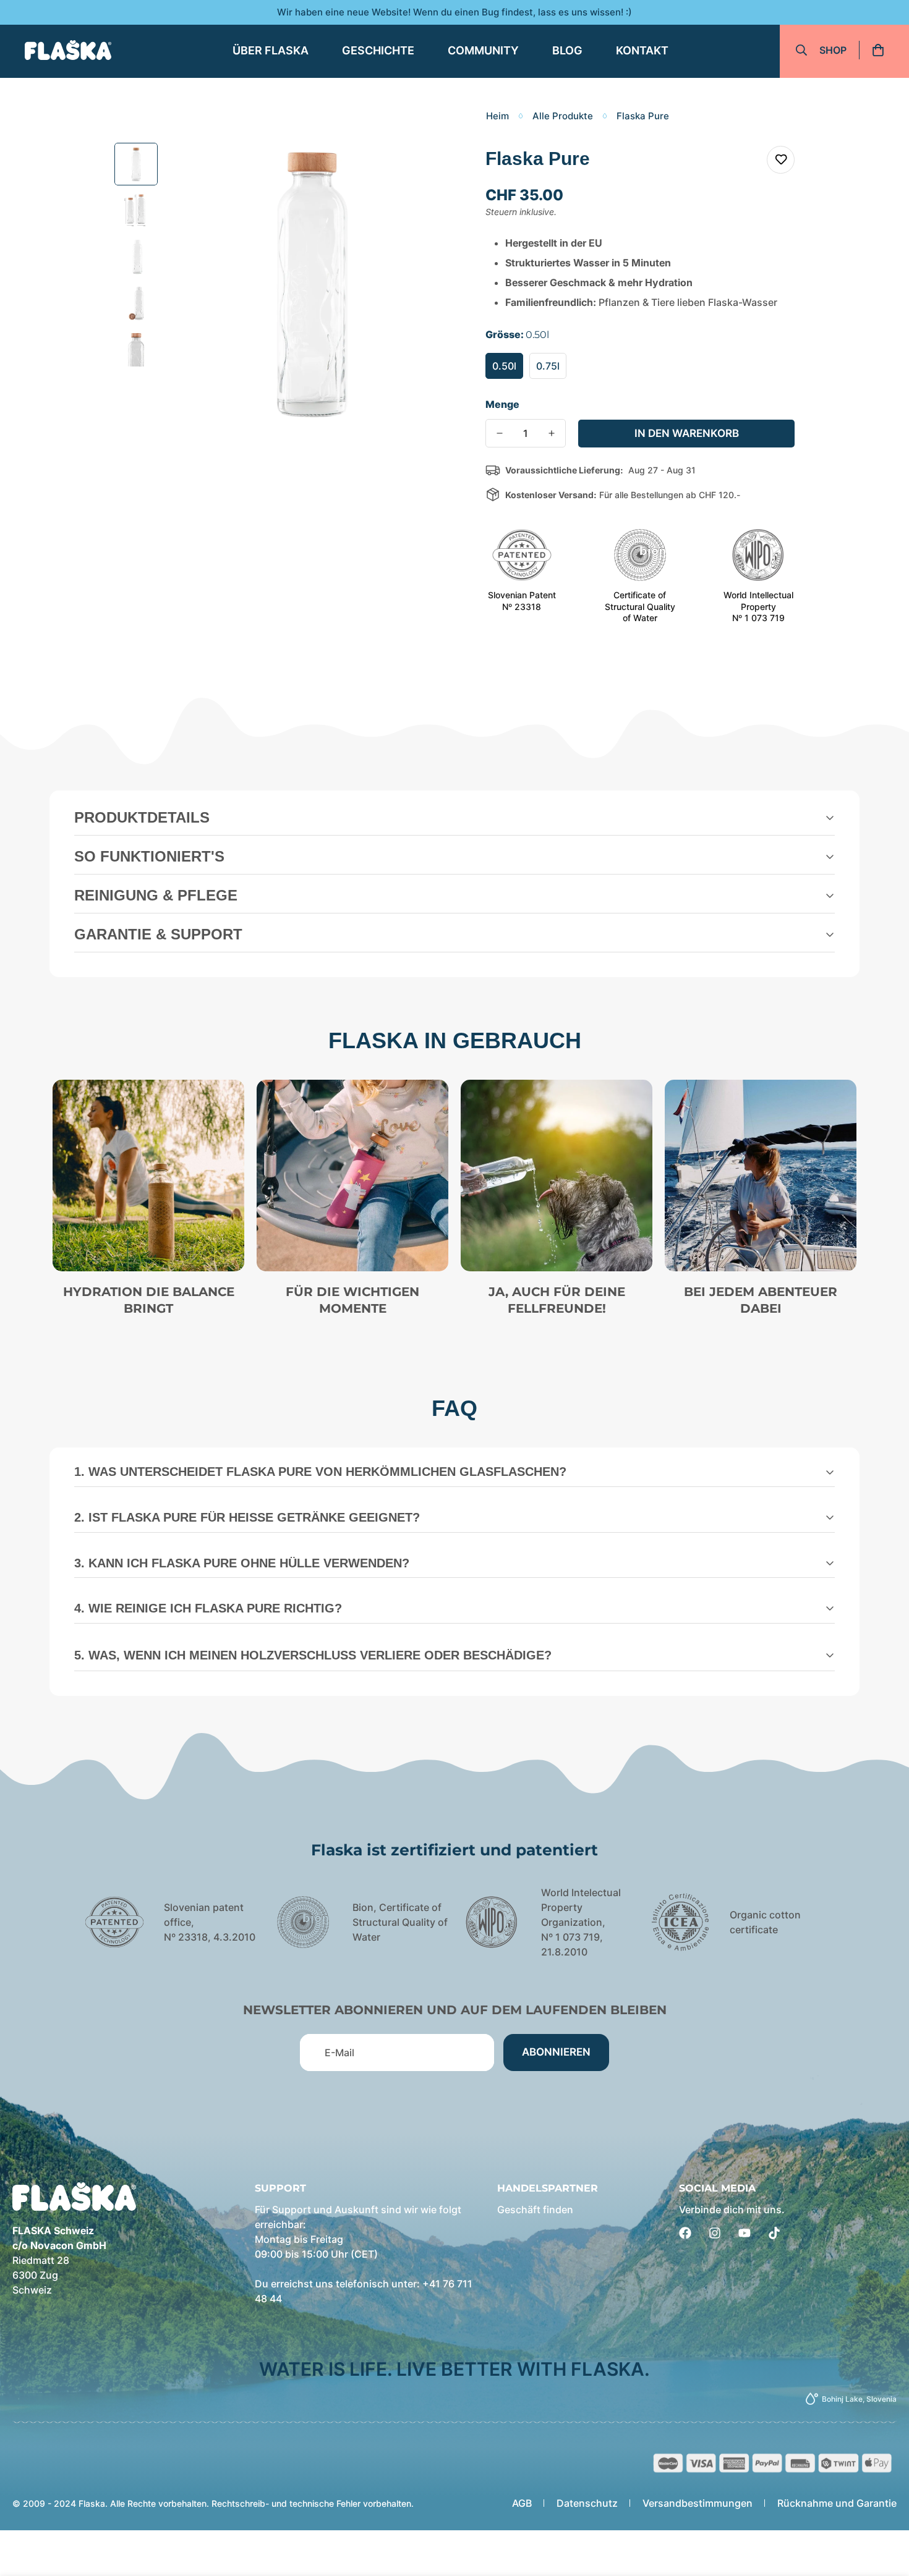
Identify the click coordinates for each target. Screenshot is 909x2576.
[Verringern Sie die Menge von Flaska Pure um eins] (500, 433)
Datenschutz (587, 2503)
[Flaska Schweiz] (68, 50)
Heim (497, 116)
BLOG (567, 50)
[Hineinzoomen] (428, 169)
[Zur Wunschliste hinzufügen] (781, 160)
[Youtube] (745, 2233)
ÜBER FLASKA (271, 50)
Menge (502, 404)
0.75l (548, 366)
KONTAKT (642, 50)
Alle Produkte (563, 116)
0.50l (504, 366)
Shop (833, 50)
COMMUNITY (483, 50)
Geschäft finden (535, 2210)
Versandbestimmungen (698, 2503)
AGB (522, 2503)
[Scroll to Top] (885, 2509)
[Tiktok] (774, 2233)
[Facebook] (685, 2233)
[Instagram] (715, 2233)
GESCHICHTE (378, 50)
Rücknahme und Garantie (837, 2503)
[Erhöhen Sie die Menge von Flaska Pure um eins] (552, 433)
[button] (882, 50)
